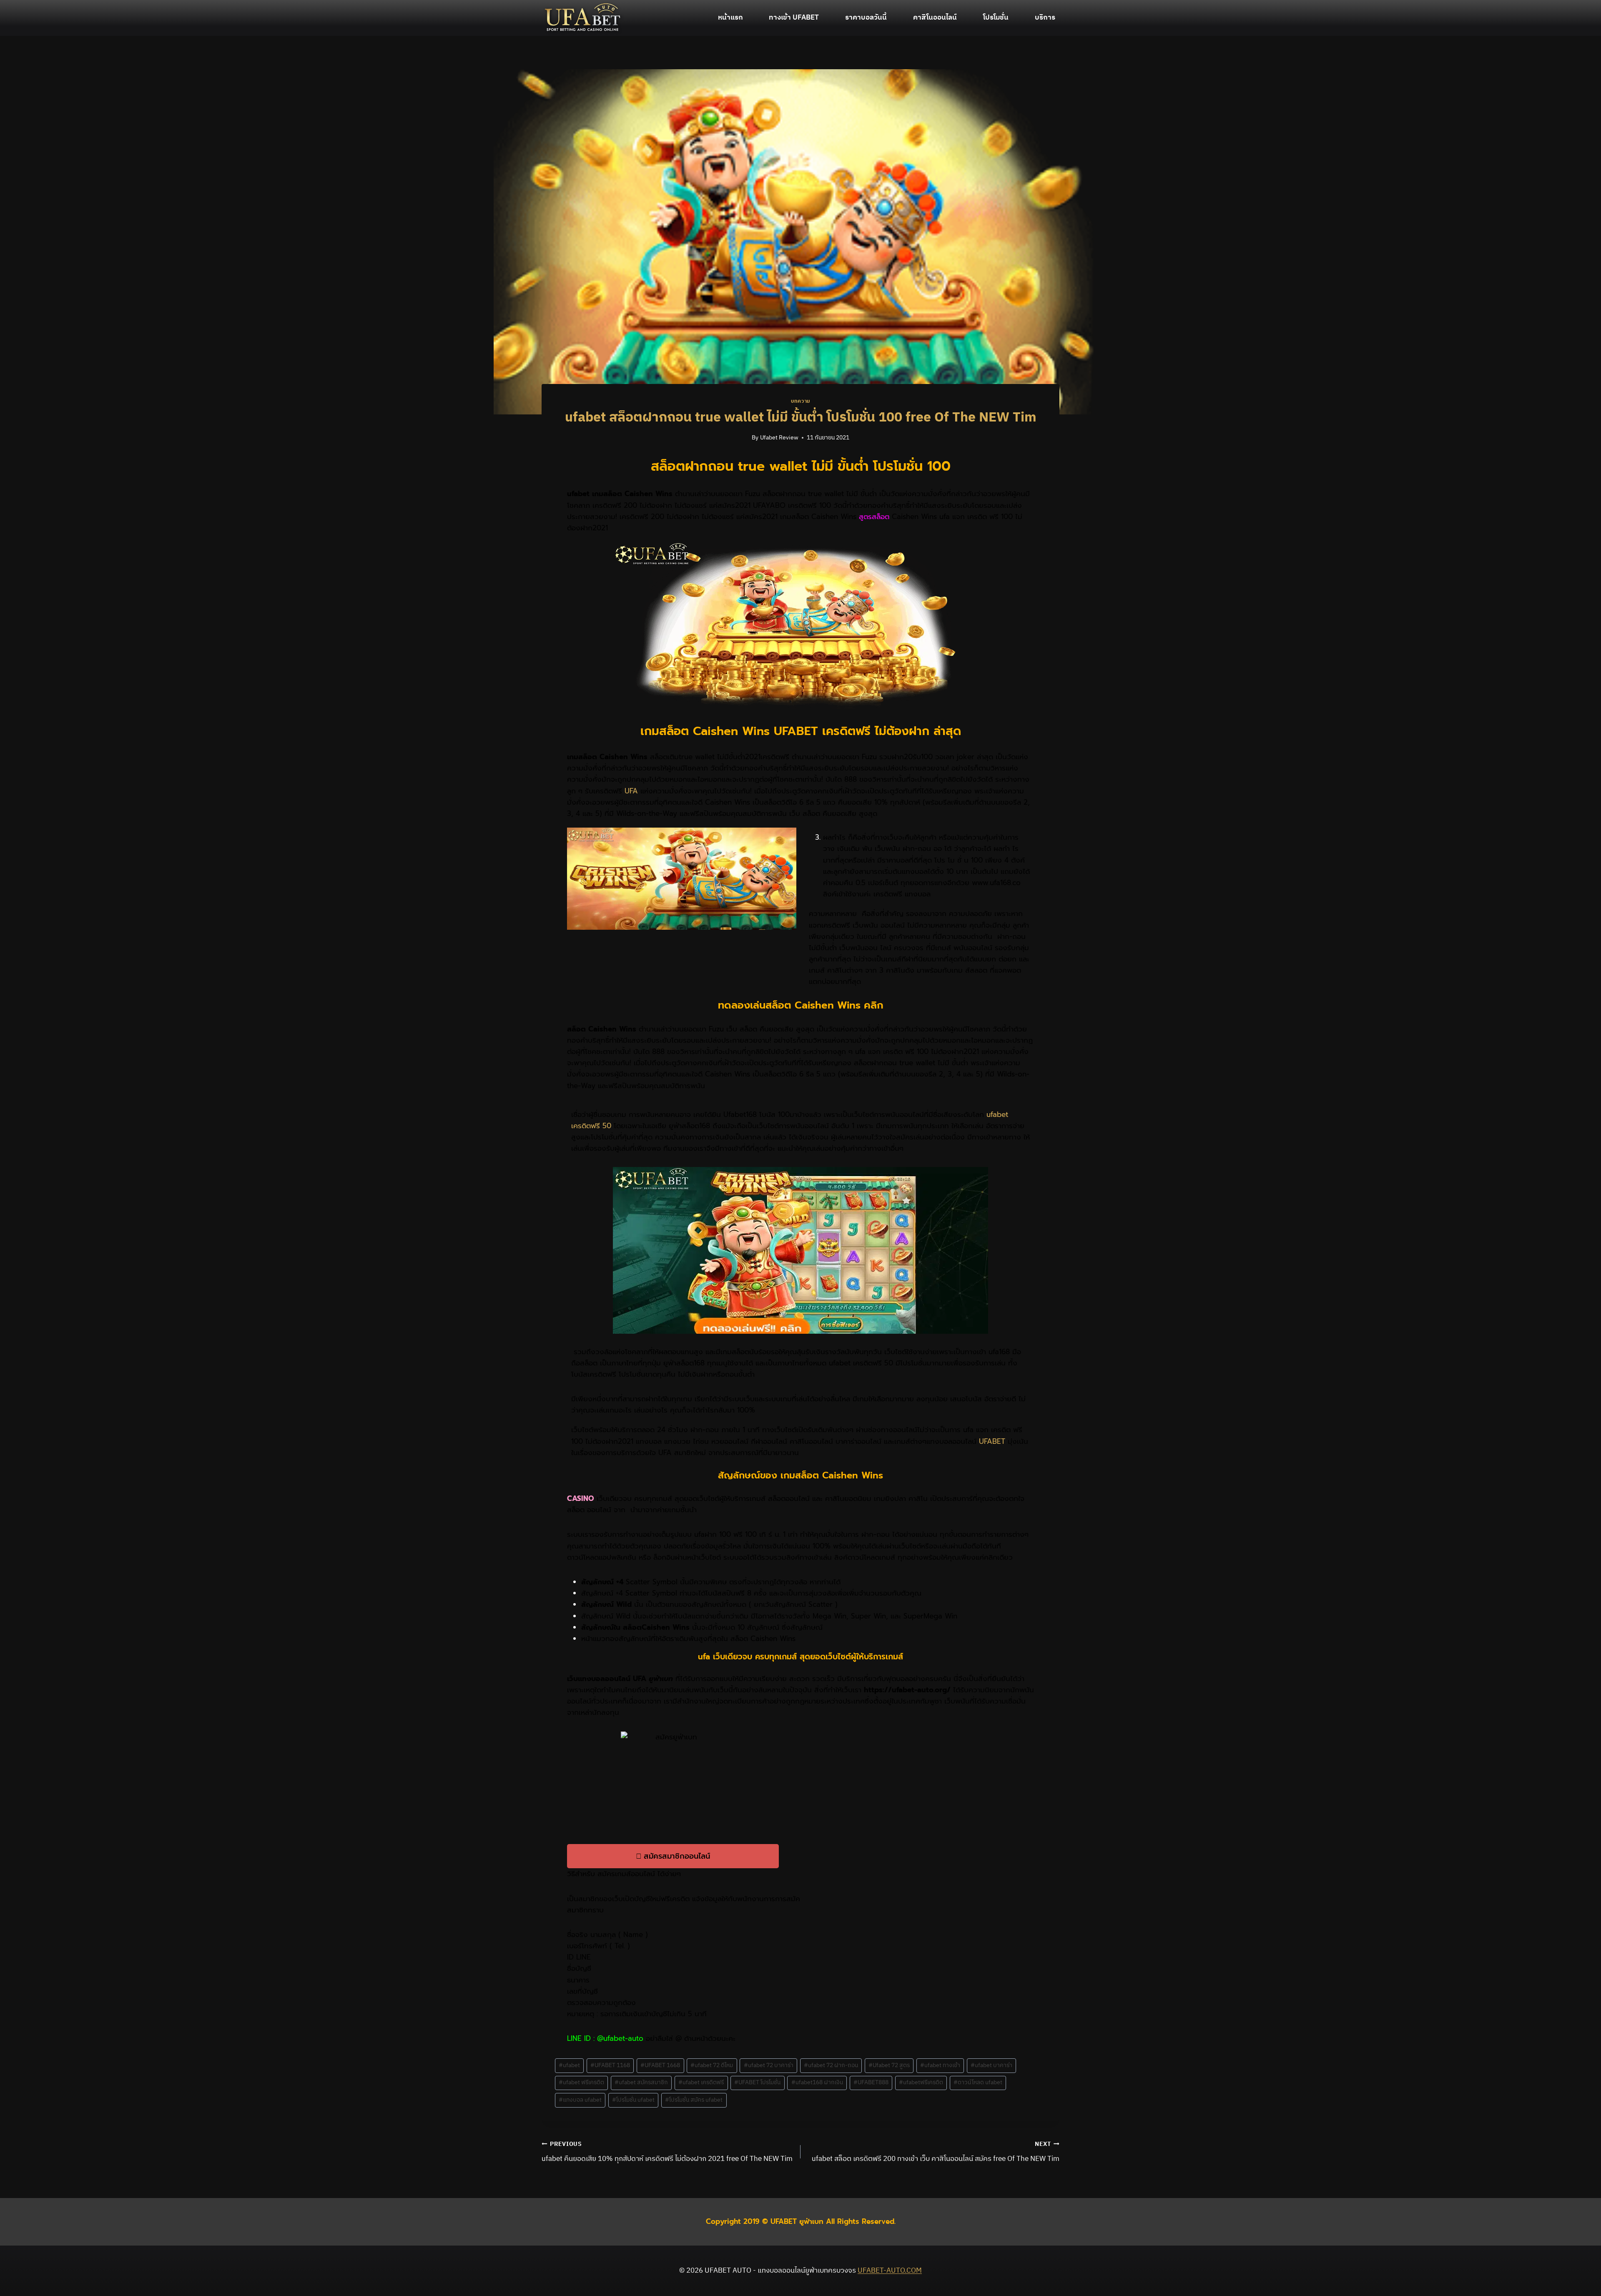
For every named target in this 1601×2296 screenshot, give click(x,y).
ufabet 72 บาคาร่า (769, 2065)
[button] (673, 1856)
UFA (632, 791)
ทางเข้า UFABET (794, 18)
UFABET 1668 (660, 2065)
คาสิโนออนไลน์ (935, 18)
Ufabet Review (779, 438)
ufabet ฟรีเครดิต (581, 2083)
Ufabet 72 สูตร (889, 2065)
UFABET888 (871, 2083)
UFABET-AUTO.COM (890, 2271)
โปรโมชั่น (996, 18)
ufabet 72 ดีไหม (712, 2065)
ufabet (569, 2065)
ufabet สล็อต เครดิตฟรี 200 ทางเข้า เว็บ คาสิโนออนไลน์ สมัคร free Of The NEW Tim (936, 2152)
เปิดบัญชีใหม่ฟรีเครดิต (656, 1899)
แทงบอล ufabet (580, 2100)
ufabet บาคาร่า (991, 2065)
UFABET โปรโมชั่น (757, 2083)
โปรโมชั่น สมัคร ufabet (694, 2100)
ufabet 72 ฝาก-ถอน (831, 2065)
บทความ (800, 401)
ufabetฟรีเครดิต (921, 2083)
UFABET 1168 (610, 2065)
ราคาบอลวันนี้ (866, 18)
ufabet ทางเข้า (940, 2065)
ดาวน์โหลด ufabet (978, 2083)
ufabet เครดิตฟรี (701, 2083)
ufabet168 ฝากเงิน (817, 2083)
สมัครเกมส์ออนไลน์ (626, 1874)
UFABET (992, 1441)
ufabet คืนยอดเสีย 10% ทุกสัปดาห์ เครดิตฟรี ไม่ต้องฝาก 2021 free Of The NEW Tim (667, 2152)
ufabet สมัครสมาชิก (641, 2083)
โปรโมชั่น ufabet (633, 2100)
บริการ (1045, 18)
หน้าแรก (730, 18)
